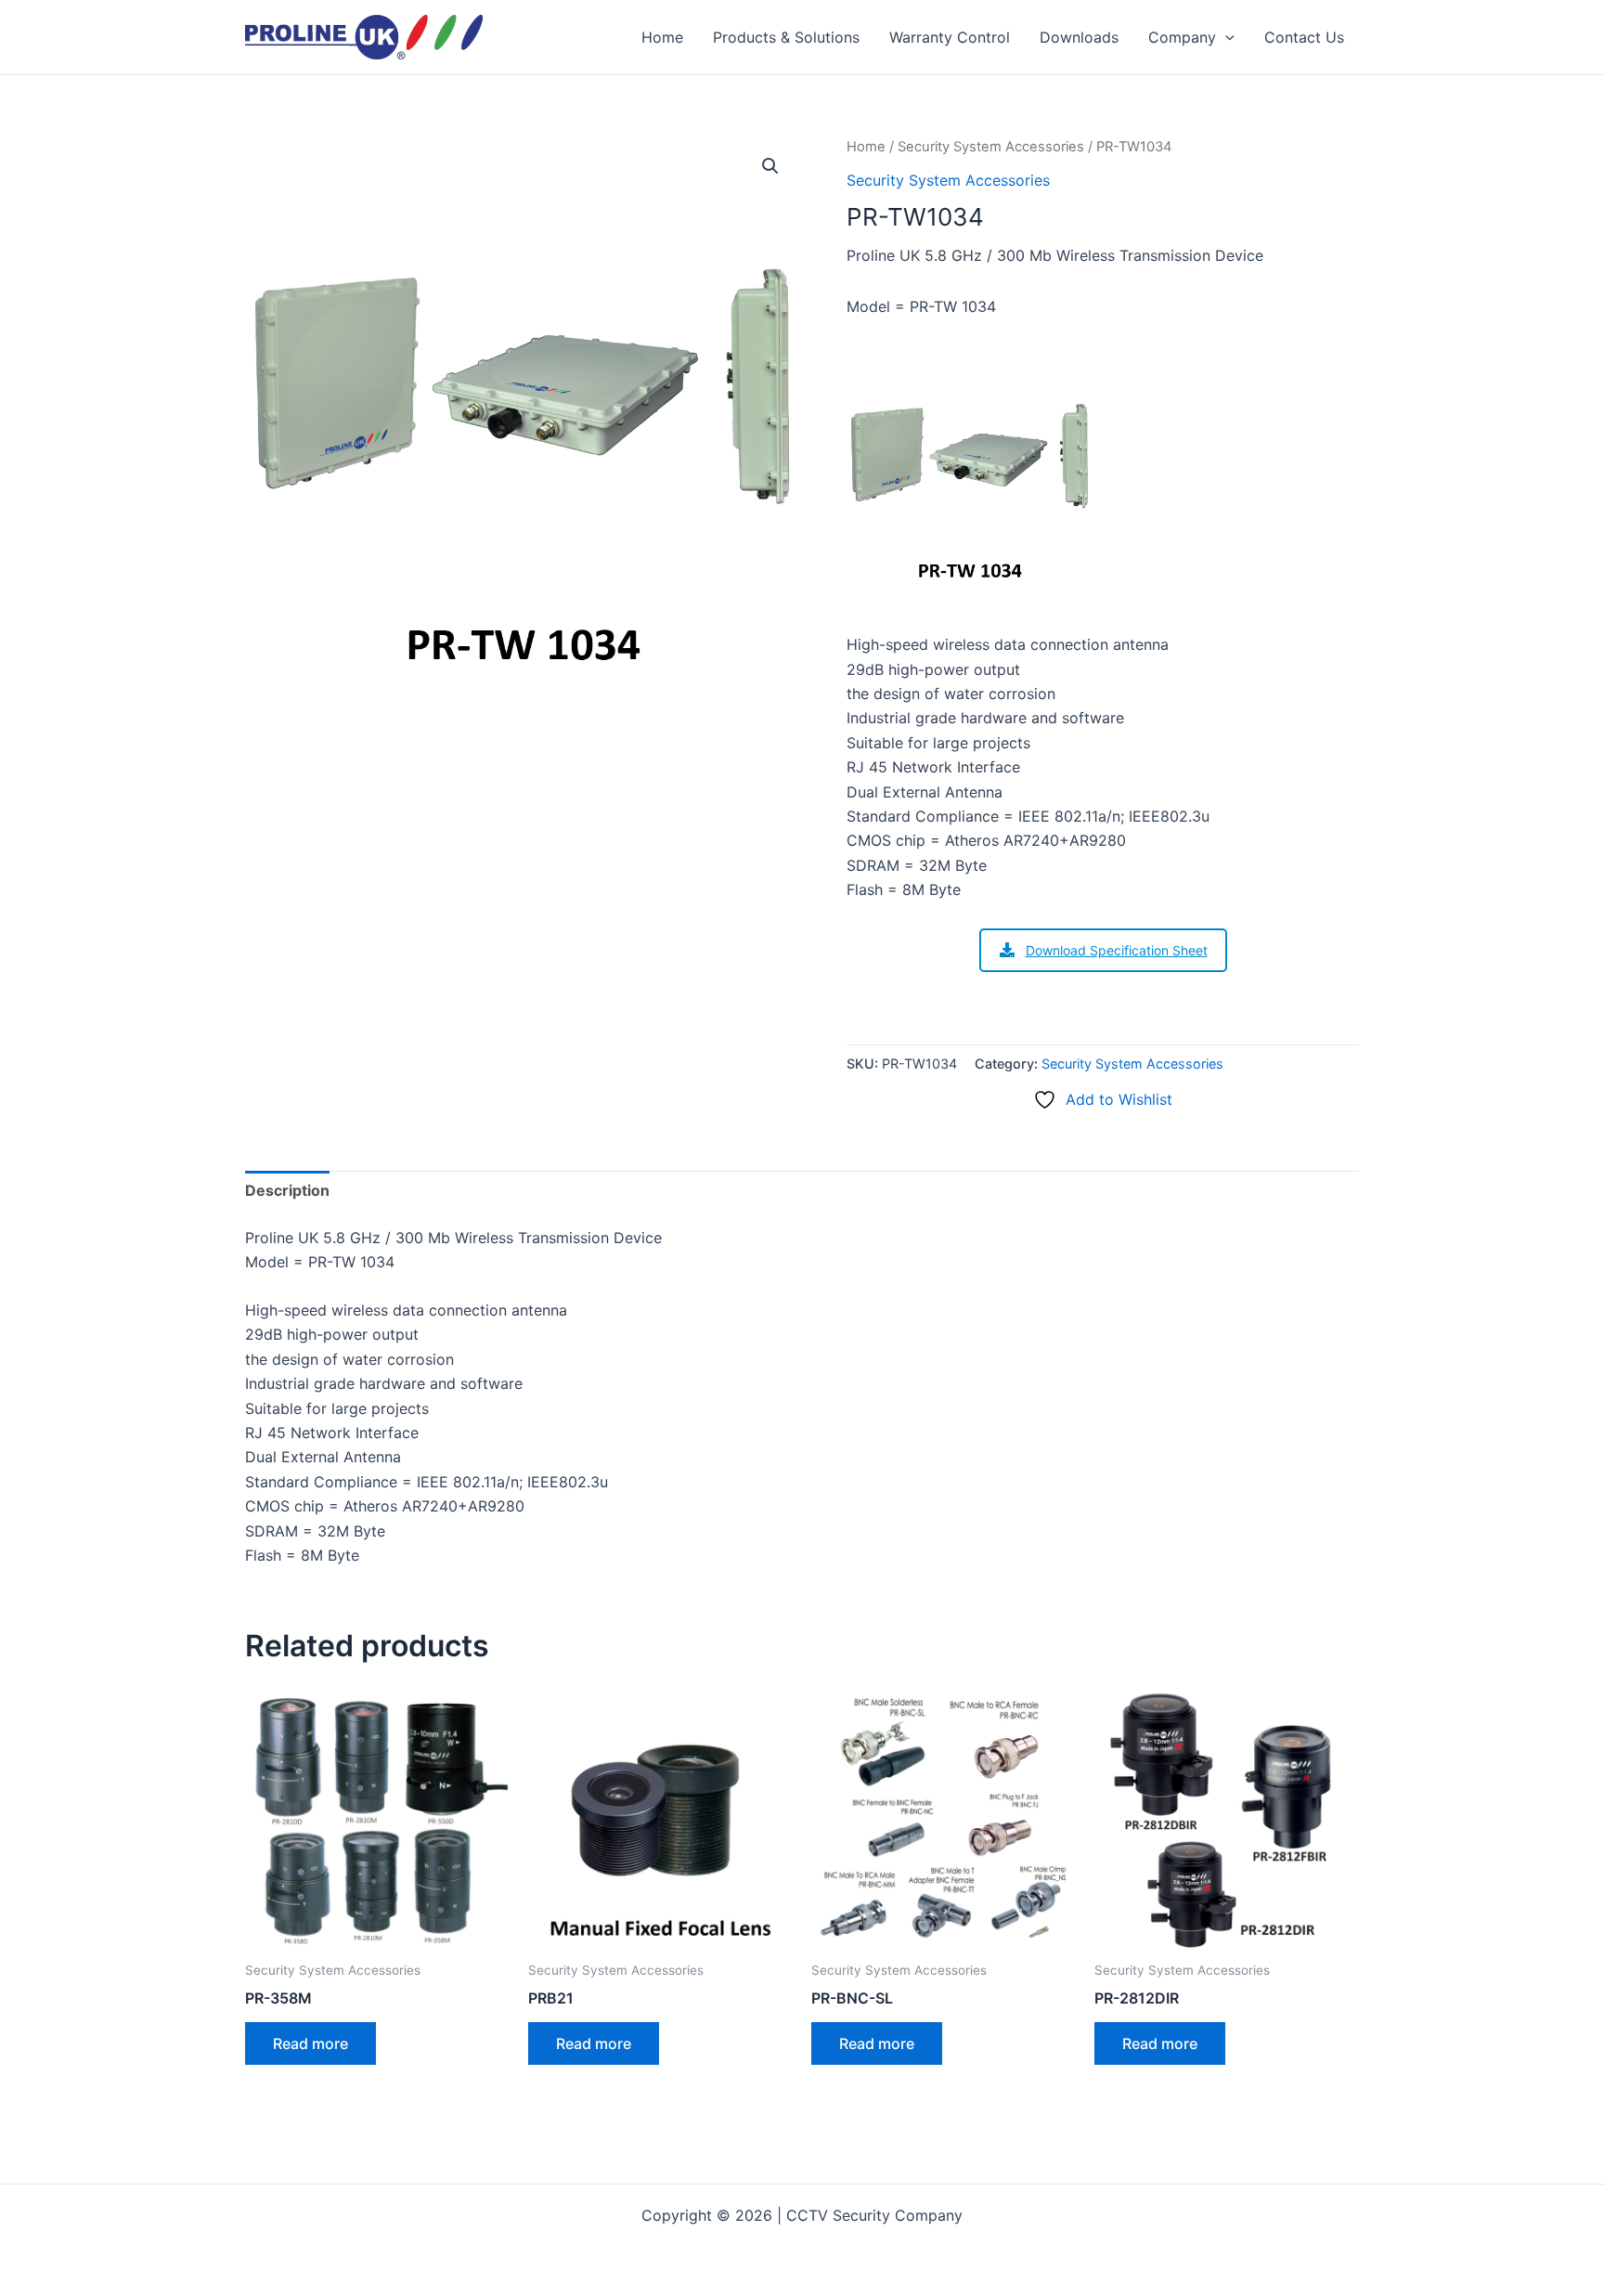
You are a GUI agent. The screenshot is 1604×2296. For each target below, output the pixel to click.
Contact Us (1304, 37)
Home (662, 37)
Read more (310, 2043)
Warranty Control (950, 37)
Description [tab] (287, 1190)
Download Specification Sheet (1117, 950)
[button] (1225, 37)
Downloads (1079, 37)
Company (1182, 37)
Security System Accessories (991, 147)
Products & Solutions (786, 37)
